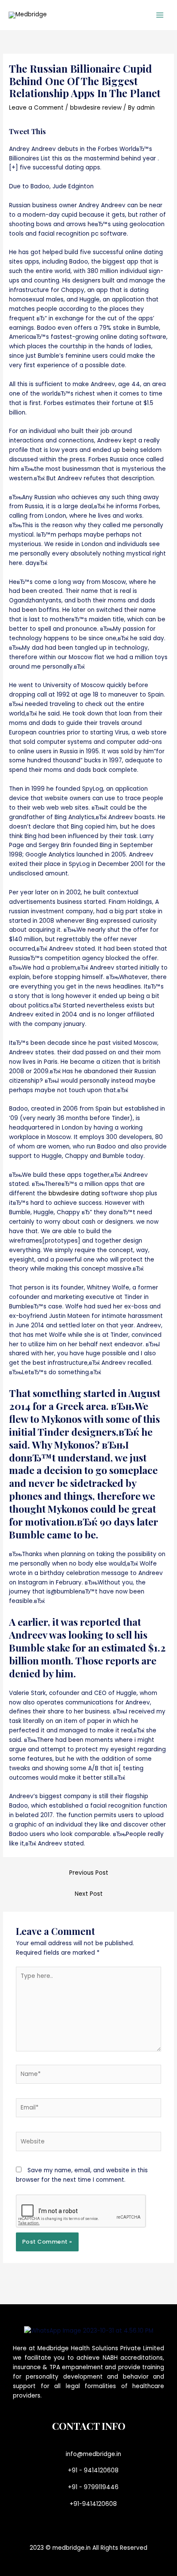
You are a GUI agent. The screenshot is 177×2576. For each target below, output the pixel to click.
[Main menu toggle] (160, 15)
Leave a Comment (36, 108)
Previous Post (89, 1873)
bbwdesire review (96, 108)
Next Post (89, 1894)
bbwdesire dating (74, 1193)
